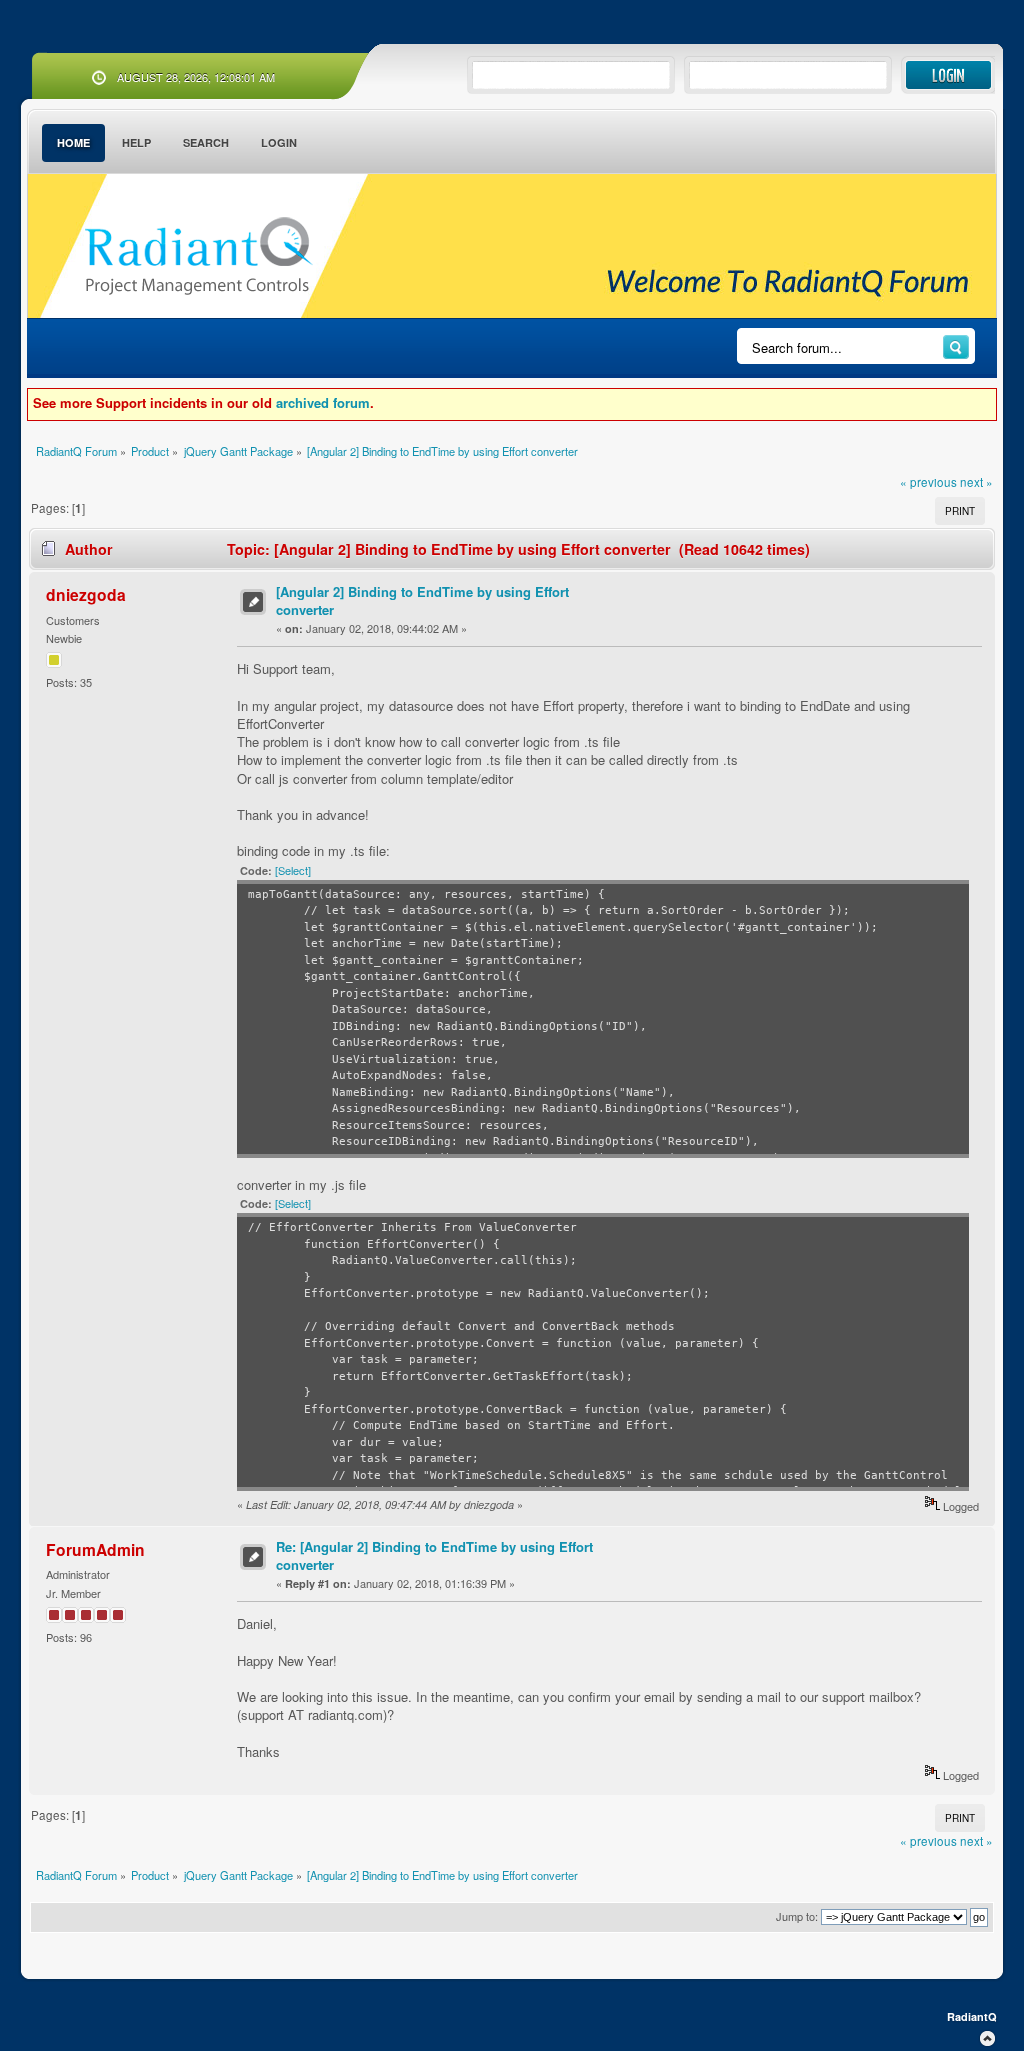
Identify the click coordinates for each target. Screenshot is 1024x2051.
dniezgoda (86, 594)
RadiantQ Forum (198, 257)
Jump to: (797, 1916)
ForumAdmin (95, 1549)
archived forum (323, 402)
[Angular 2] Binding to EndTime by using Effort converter (422, 600)
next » (976, 482)
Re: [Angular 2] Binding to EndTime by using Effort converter (434, 1555)
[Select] (293, 870)
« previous (928, 482)
